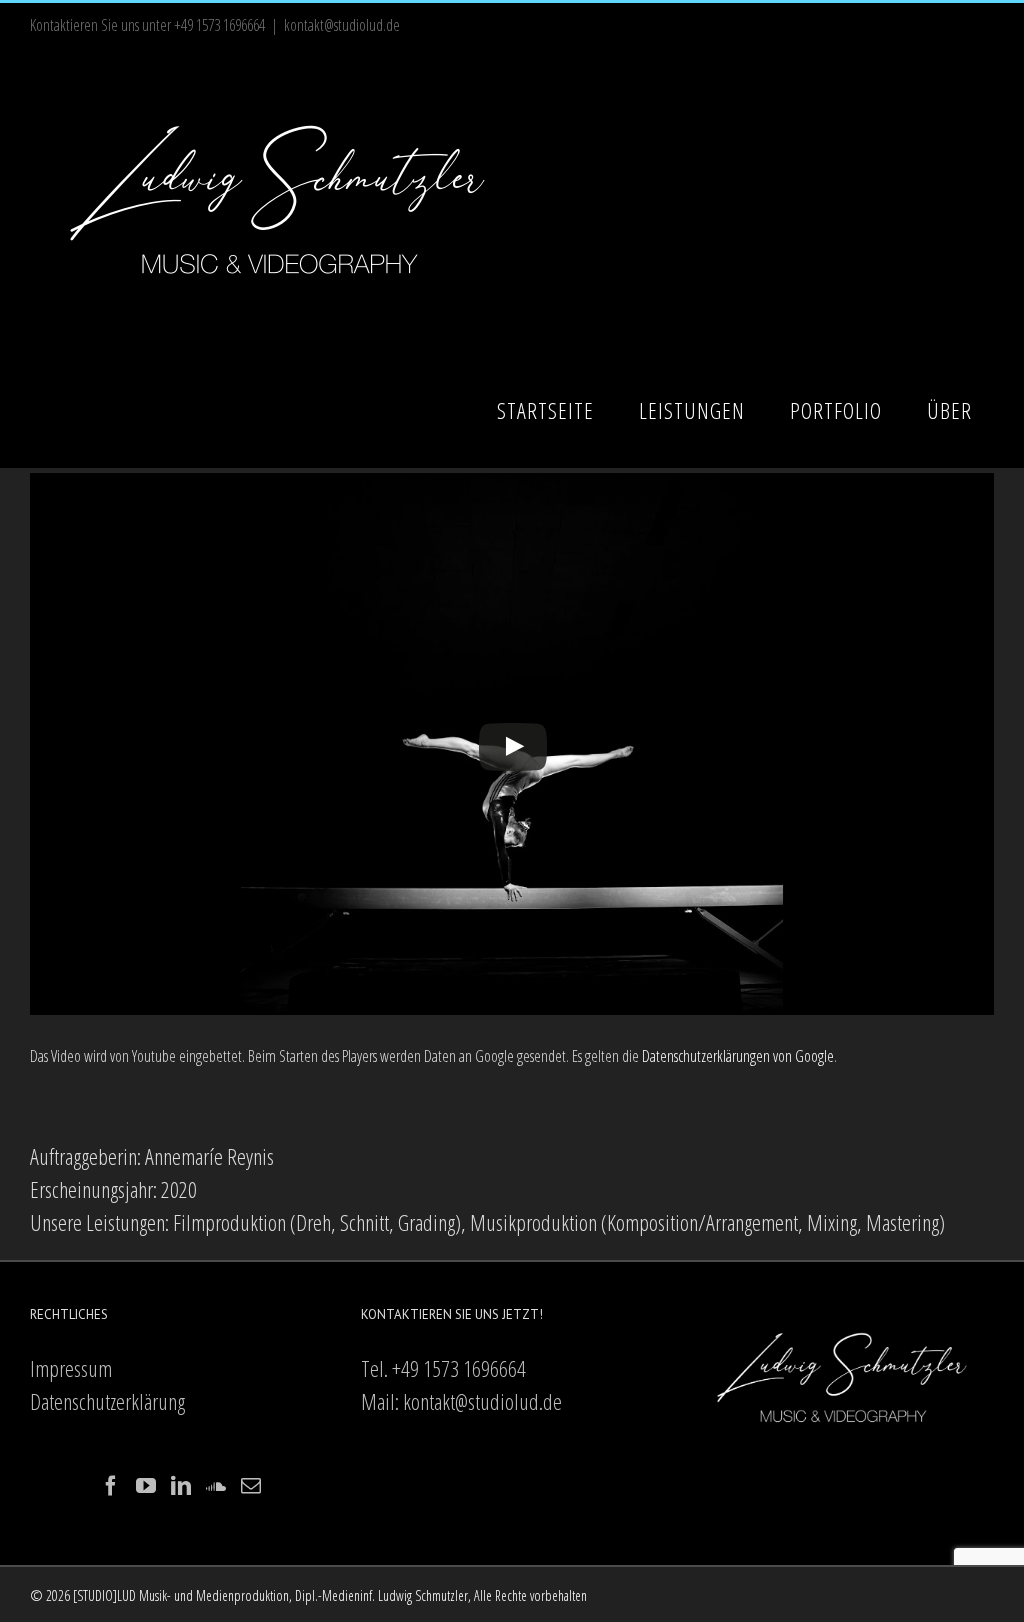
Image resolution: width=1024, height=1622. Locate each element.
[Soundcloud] (216, 1486)
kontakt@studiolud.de (342, 25)
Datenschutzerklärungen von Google (738, 1056)
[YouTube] (146, 1486)
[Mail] (251, 1486)
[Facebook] (111, 1486)
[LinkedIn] (181, 1486)
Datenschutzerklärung (107, 1401)
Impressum (71, 1368)
